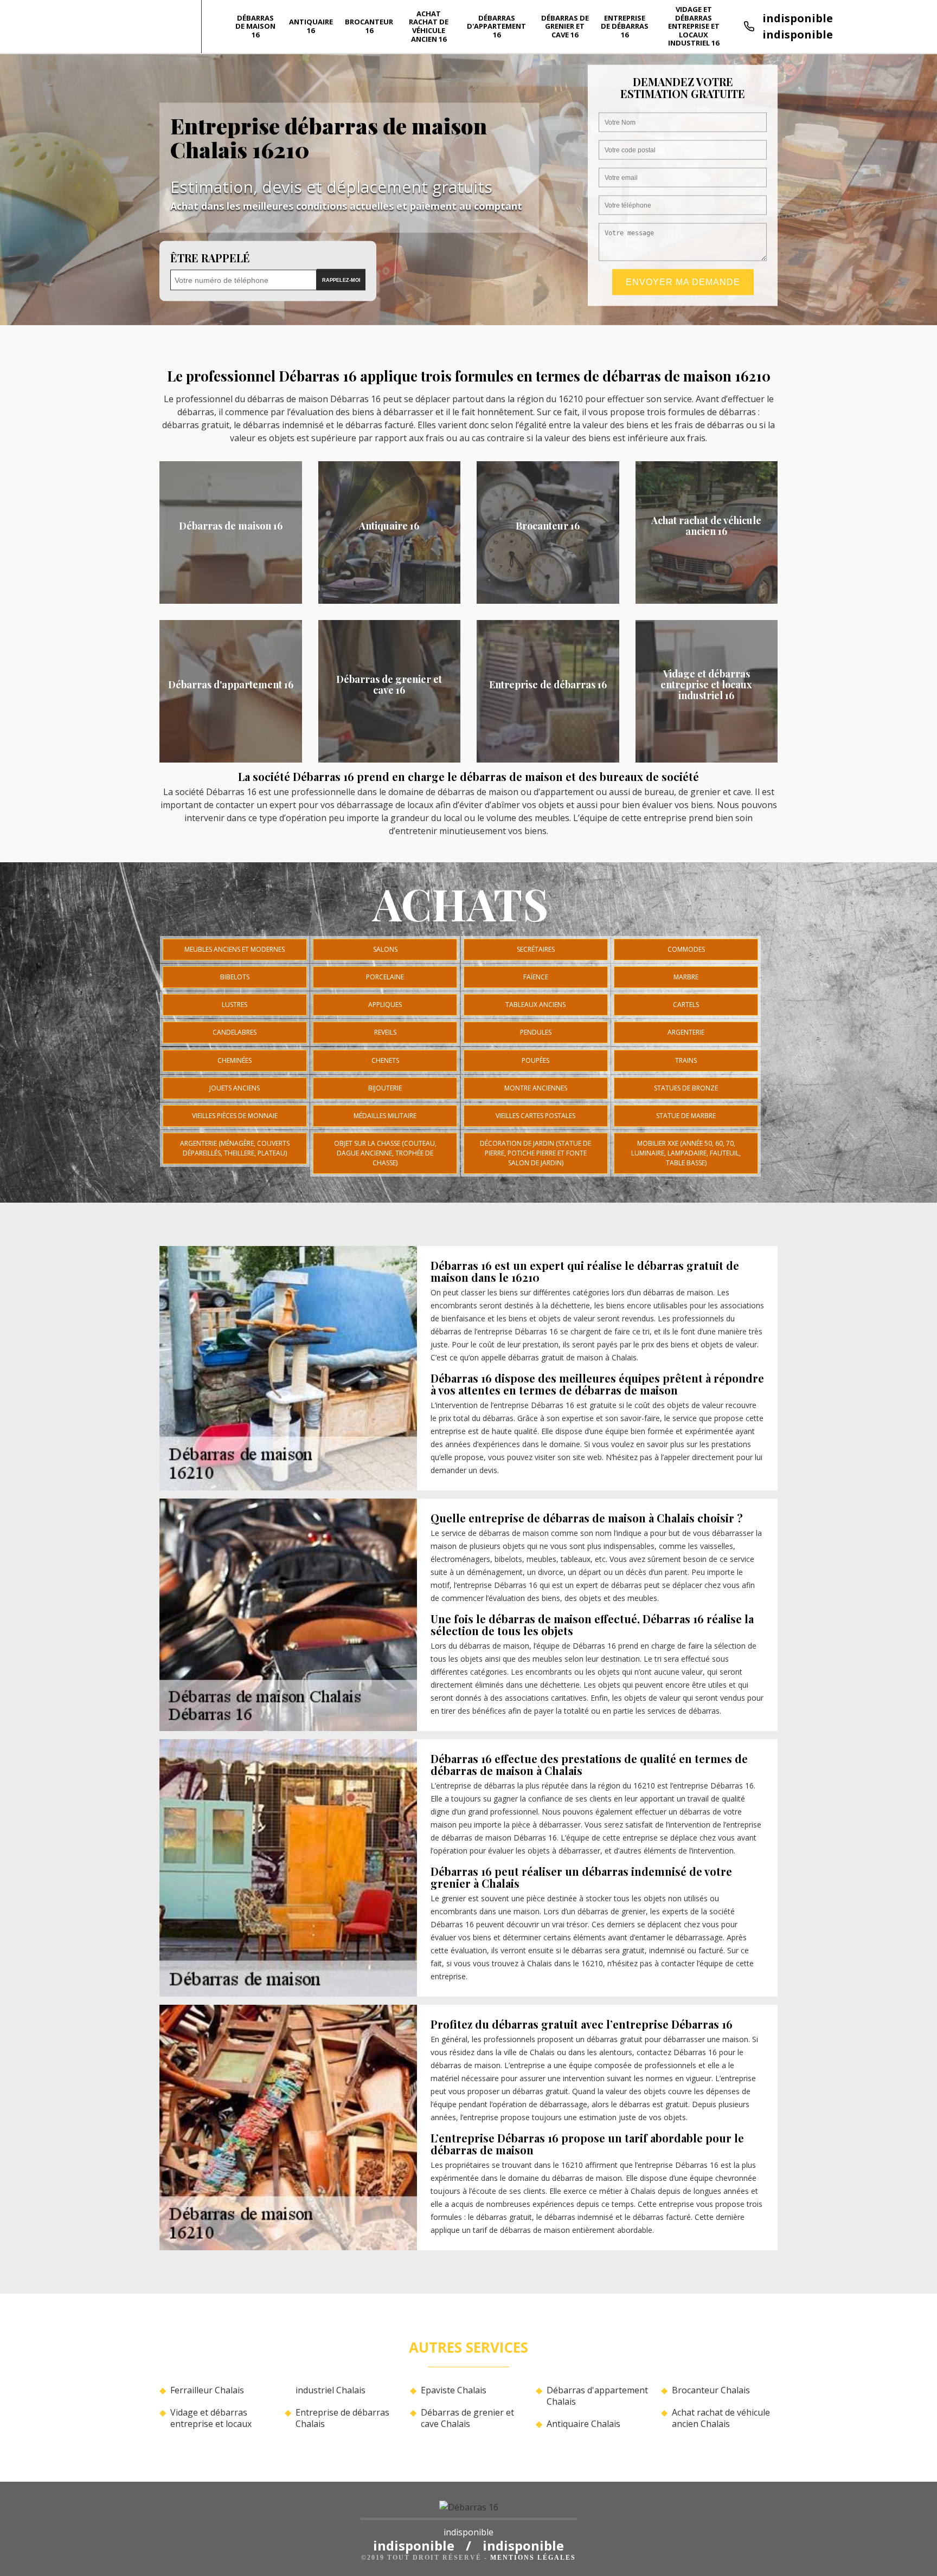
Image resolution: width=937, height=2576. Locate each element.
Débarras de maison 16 (255, 26)
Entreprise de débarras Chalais (342, 2418)
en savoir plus (231, 600)
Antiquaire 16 (311, 26)
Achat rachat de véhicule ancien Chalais (721, 2418)
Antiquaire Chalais (583, 2424)
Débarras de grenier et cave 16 (565, 26)
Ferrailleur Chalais (207, 2390)
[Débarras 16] (469, 2510)
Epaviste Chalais (454, 2390)
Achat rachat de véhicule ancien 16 (429, 26)
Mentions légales (533, 2558)
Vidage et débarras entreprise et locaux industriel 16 (694, 26)
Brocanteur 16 (369, 26)
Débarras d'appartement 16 (496, 26)
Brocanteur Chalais (711, 2390)
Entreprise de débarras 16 (625, 26)
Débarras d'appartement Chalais (597, 2396)
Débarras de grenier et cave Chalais (467, 2418)
